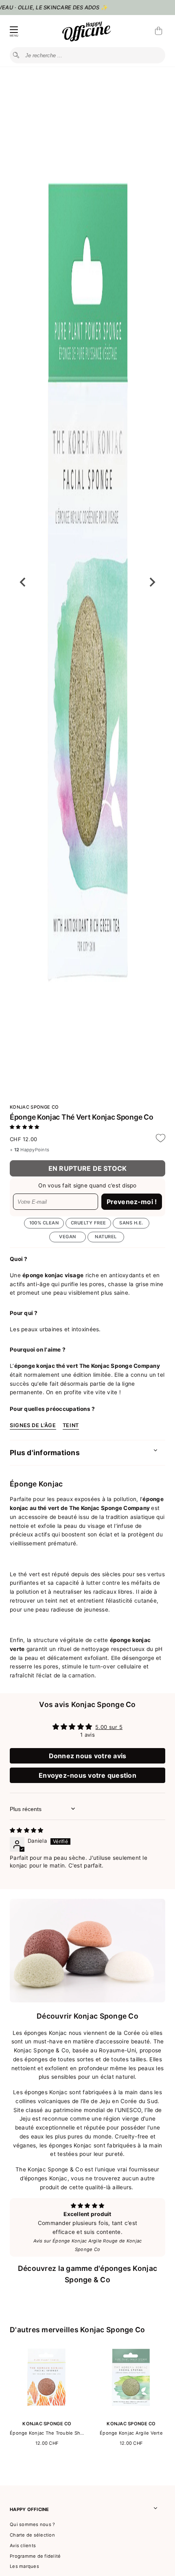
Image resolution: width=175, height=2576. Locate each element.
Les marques (24, 2566)
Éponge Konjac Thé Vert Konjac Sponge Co (81, 1117)
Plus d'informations (45, 1453)
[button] (24, 1127)
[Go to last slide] (23, 582)
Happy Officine (30, 2509)
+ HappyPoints (30, 1150)
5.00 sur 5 (109, 1727)
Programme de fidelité (35, 2556)
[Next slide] (152, 582)
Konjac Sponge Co (34, 1107)
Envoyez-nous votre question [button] (87, 1775)
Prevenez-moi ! (132, 1202)
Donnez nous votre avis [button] (88, 1756)
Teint (71, 1425)
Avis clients (23, 2546)
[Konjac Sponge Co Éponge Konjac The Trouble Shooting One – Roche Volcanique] (47, 2413)
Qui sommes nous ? (32, 2524)
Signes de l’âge (33, 1425)
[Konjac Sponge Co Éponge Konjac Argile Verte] (131, 2413)
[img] (26, 1830)
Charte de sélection (32, 2535)
